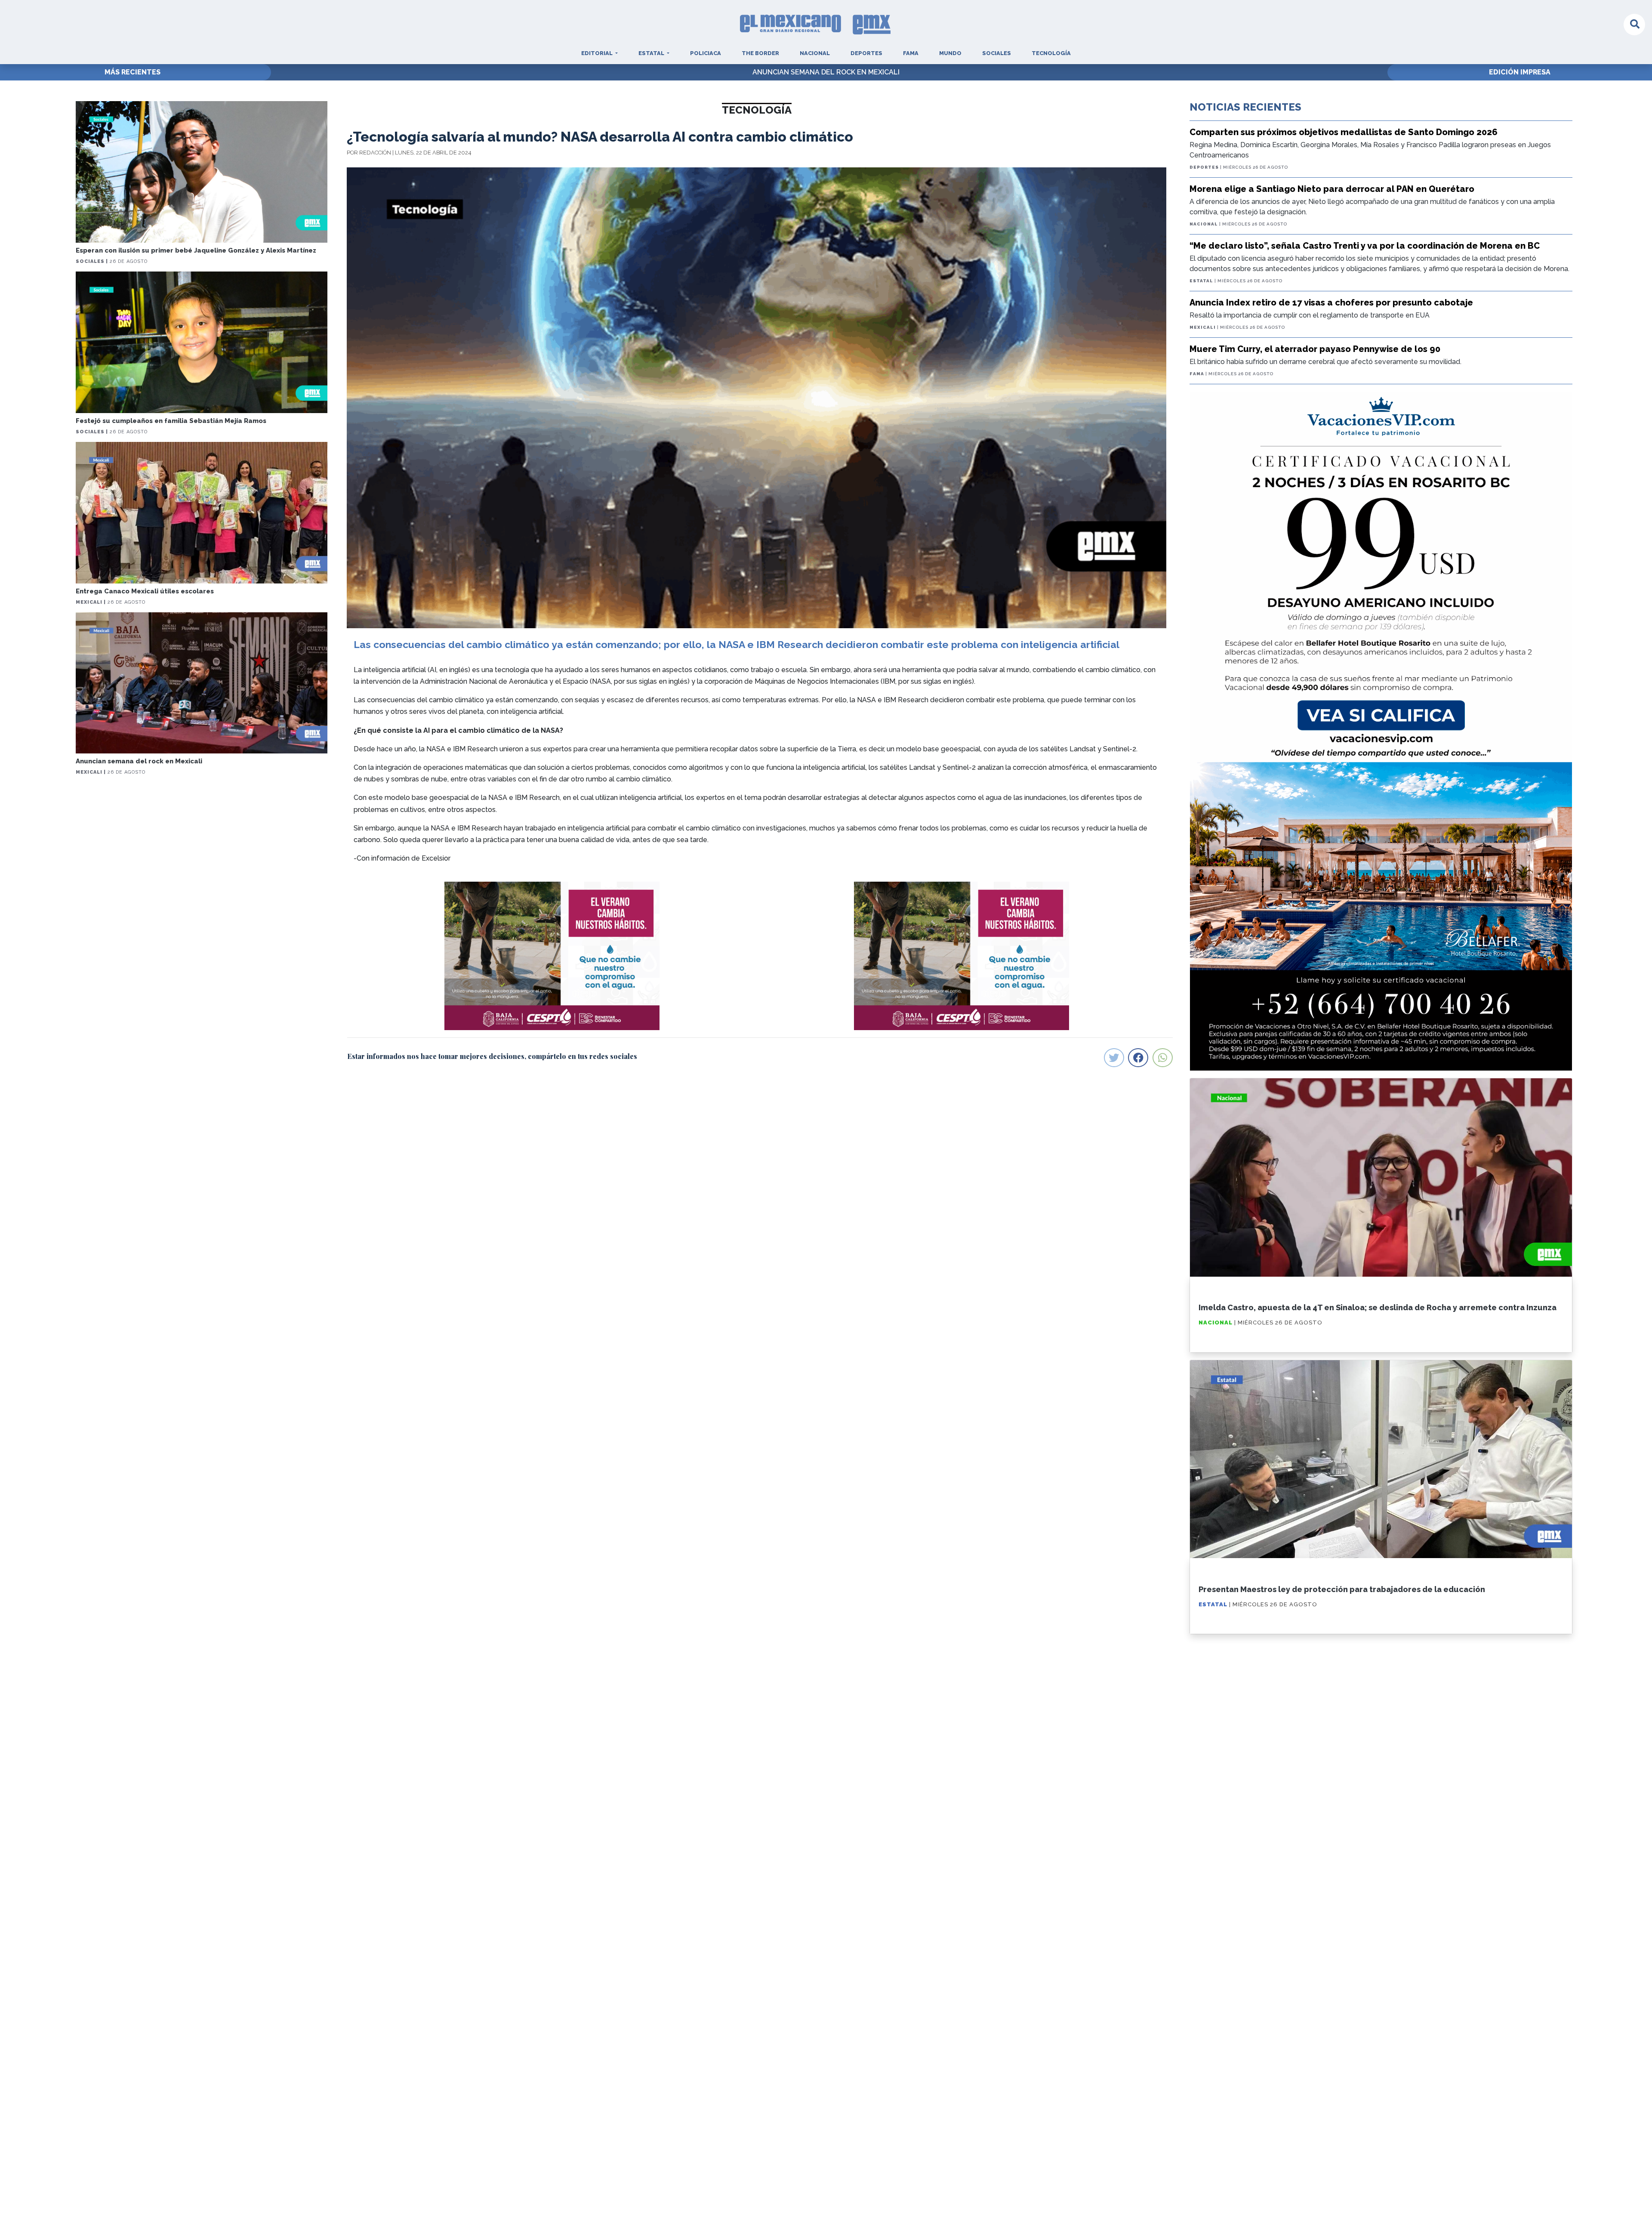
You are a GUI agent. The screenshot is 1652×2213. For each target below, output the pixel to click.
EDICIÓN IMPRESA (1520, 72)
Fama (911, 53)
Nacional (815, 53)
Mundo (950, 53)
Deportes (866, 53)
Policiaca (706, 53)
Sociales (997, 53)
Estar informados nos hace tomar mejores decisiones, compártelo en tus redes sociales (492, 1056)
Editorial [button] (598, 53)
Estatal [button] (652, 53)
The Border (760, 53)
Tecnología (1051, 53)
